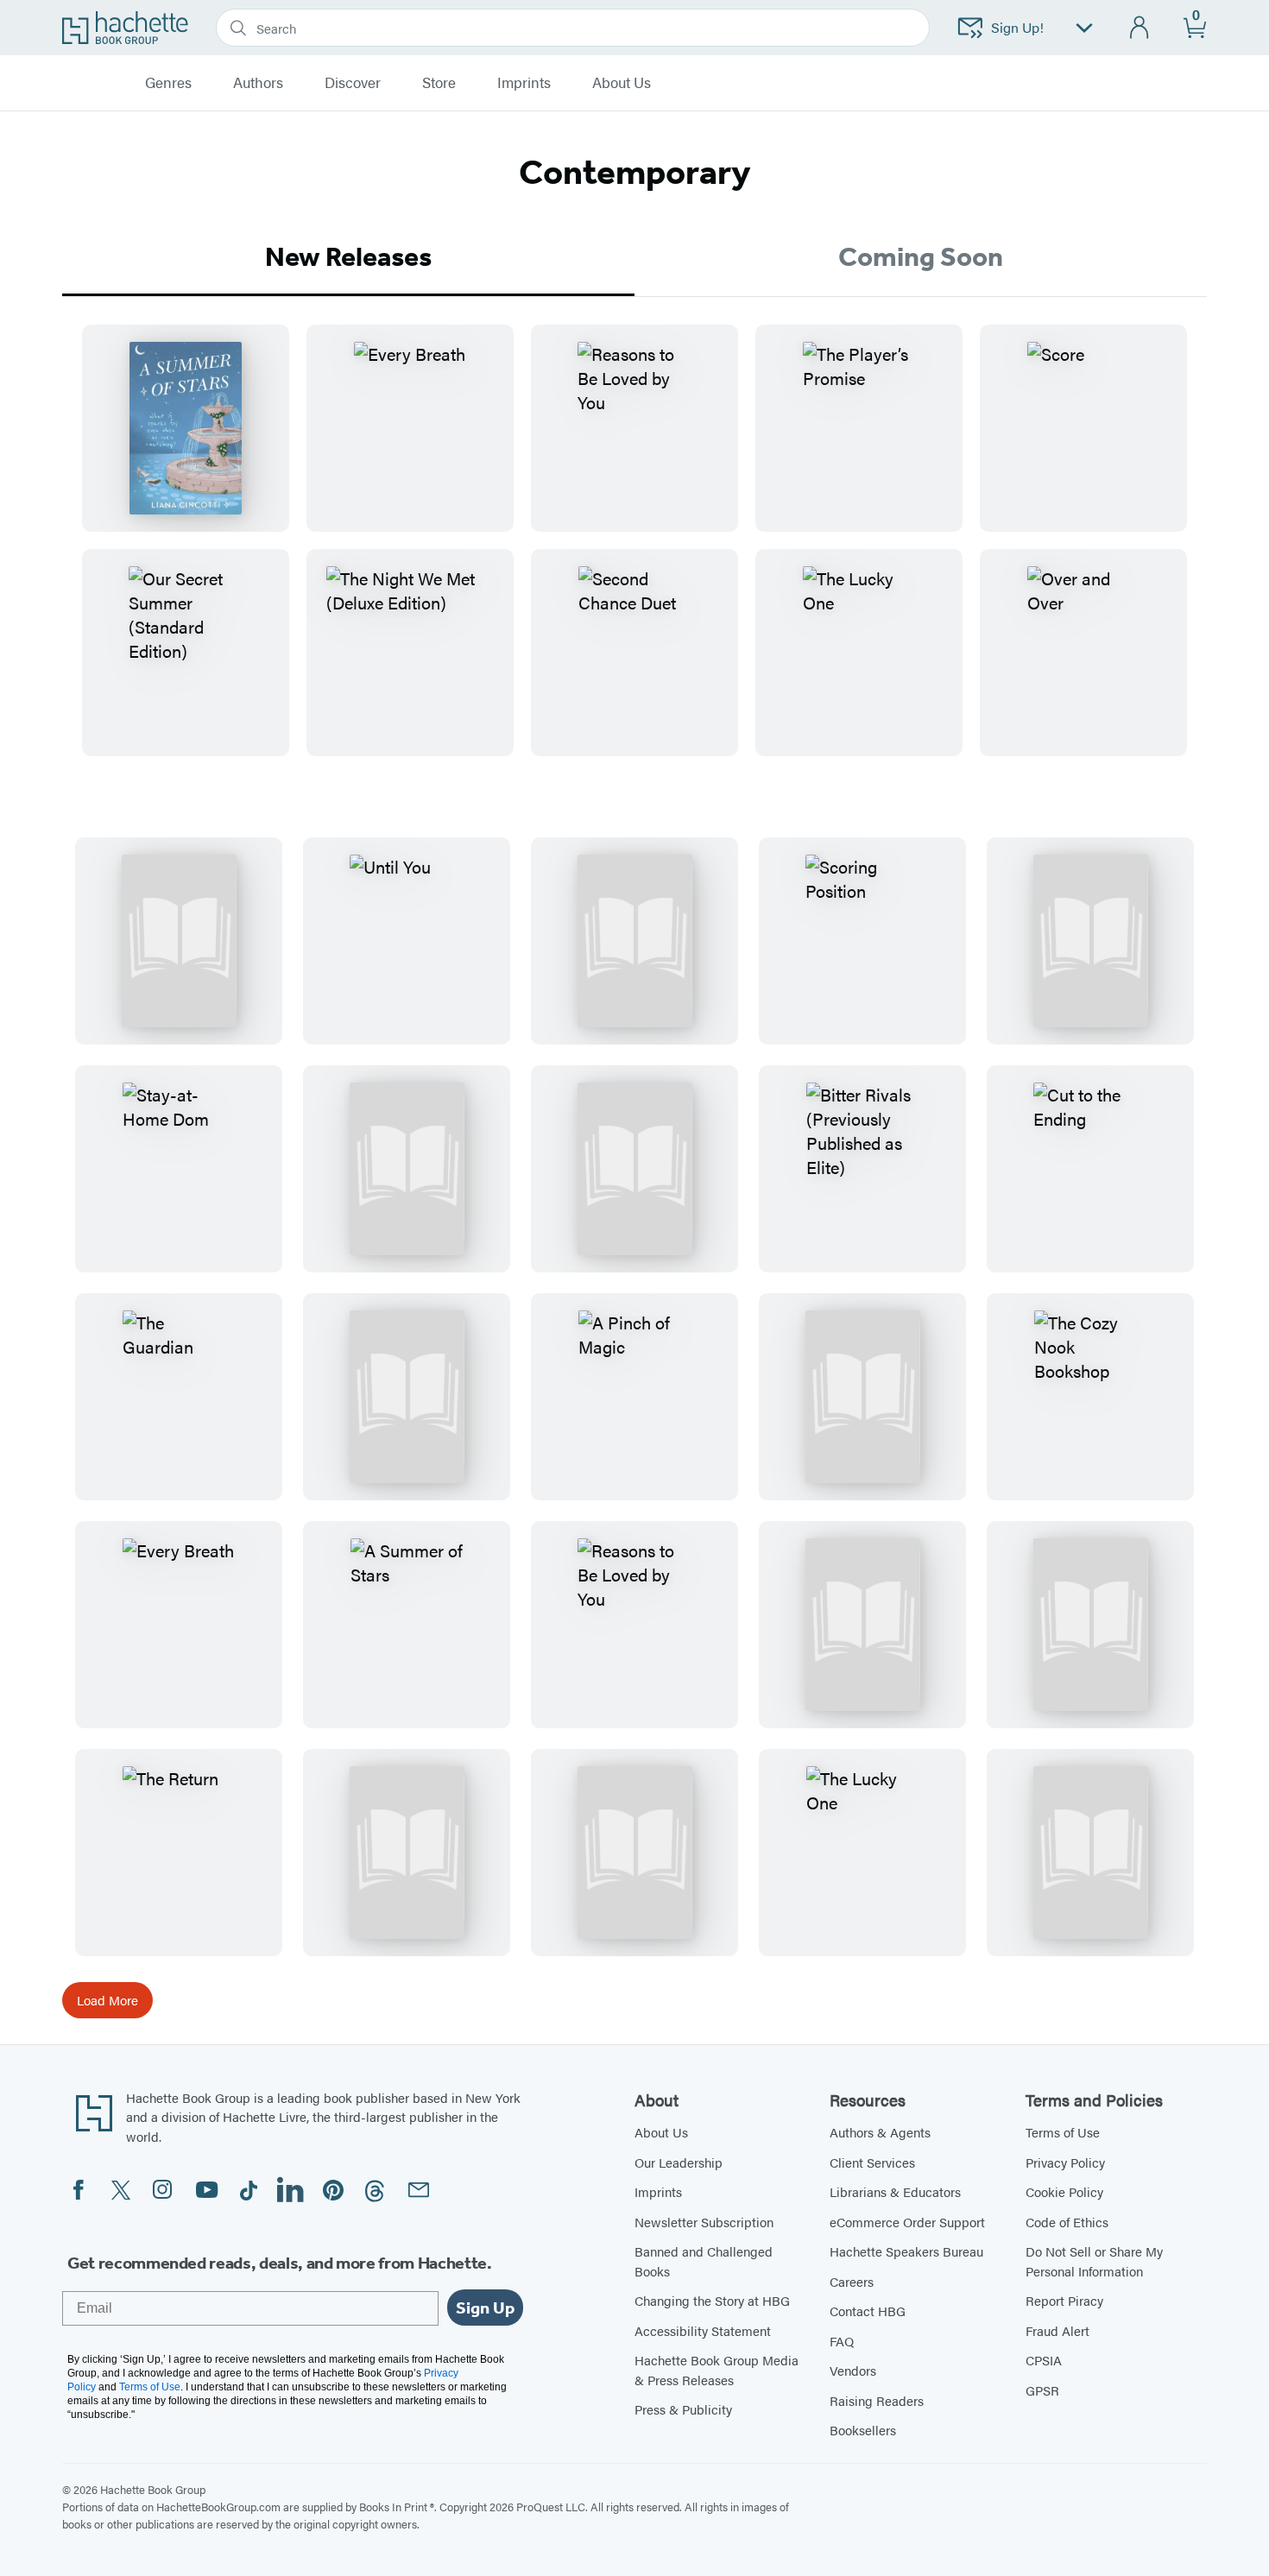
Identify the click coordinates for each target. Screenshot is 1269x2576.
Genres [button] (168, 83)
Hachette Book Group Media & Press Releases (717, 2370)
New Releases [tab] (348, 256)
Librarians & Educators (895, 2191)
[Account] (1140, 28)
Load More (107, 2000)
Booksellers (863, 2430)
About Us (661, 2132)
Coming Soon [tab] (921, 256)
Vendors (853, 2370)
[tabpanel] (634, 554)
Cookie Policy (1064, 2191)
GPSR (1042, 2390)
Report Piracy (1064, 2300)
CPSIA (1044, 2360)
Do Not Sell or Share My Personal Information (1094, 2261)
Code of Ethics (1067, 2222)
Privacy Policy (1065, 2162)
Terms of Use (1063, 2132)
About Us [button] (622, 83)
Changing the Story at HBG (712, 2300)
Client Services (872, 2162)
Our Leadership (679, 2162)
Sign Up (485, 2308)
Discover (353, 83)
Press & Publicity (683, 2409)
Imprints (524, 83)
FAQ (842, 2341)
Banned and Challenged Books (704, 2261)
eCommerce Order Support (907, 2222)
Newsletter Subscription (704, 2222)
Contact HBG (868, 2311)
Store (439, 83)
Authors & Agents (880, 2132)
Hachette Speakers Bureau (906, 2251)
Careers (852, 2281)
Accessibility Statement (703, 2330)
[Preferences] (1084, 28)
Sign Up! (1017, 27)
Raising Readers (877, 2400)
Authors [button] (258, 83)
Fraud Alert (1057, 2330)
